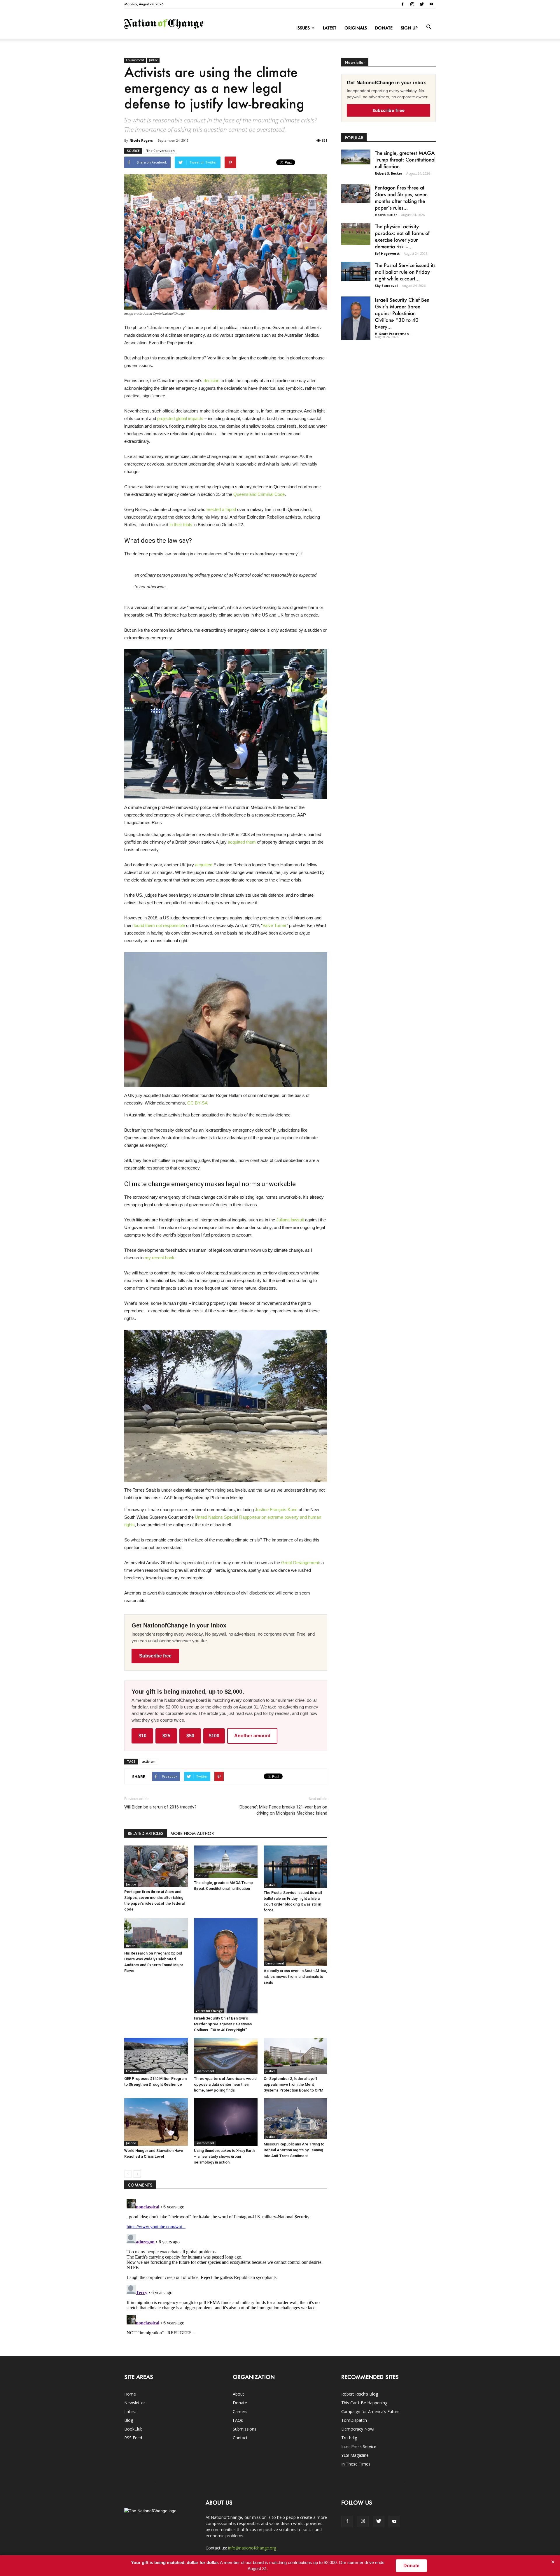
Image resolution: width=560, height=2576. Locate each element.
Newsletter (135, 2403)
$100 (214, 1736)
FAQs (238, 2420)
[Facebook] (402, 4)
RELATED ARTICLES (146, 1833)
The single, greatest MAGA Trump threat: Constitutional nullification (405, 159)
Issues (303, 28)
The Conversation (160, 151)
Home (130, 2394)
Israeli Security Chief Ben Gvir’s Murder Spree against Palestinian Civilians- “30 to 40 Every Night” (223, 2024)
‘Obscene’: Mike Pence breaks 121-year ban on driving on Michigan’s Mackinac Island (283, 1810)
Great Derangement (300, 1563)
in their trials (181, 525)
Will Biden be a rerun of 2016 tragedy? (160, 1807)
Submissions (245, 2429)
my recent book (160, 1258)
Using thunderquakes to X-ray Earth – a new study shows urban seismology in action (224, 2156)
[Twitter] (422, 4)
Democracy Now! (358, 2429)
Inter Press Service (359, 2446)
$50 (190, 1736)
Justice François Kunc (276, 1510)
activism (149, 1761)
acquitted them (242, 842)
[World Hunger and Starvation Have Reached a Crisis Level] (156, 2122)
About (238, 2394)
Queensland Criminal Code (259, 494)
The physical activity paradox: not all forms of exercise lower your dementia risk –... (402, 236)
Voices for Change (209, 2011)
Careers (240, 2411)
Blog (129, 2420)
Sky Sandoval (386, 286)
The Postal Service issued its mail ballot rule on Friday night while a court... (405, 272)
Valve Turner (274, 925)
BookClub (133, 2429)
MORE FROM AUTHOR (192, 1833)
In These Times (356, 2464)
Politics (201, 1875)
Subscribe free (155, 1656)
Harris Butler (386, 215)
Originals (356, 28)
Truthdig (349, 2438)
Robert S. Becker (388, 173)
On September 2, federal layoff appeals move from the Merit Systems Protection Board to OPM (293, 2084)
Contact (240, 2438)
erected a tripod (221, 509)
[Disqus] (226, 2270)
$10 (142, 1736)
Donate (384, 28)
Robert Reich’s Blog (360, 2394)
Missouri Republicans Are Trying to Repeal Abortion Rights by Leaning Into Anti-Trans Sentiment (294, 2150)
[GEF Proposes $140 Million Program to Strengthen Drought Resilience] (156, 2056)
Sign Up (409, 28)
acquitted (204, 865)
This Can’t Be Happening (364, 2403)
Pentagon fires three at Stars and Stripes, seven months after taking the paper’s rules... (401, 197)
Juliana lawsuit (290, 1220)
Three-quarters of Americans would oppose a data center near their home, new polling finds (225, 2084)
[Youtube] (431, 4)
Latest (330, 28)
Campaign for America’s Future (370, 2411)
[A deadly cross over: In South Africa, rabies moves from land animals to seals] (295, 1942)
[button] (429, 27)
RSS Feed (133, 2438)
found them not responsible (159, 925)
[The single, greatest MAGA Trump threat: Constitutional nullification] (226, 1862)
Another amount (252, 1736)
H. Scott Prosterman (392, 334)
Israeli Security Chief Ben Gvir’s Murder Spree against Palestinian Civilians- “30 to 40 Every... (402, 313)
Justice (153, 60)
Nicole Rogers (141, 140)
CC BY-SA (197, 1103)
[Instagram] (412, 4)
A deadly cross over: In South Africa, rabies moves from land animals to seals (295, 1977)
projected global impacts (180, 418)
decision (211, 381)
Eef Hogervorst (387, 253)
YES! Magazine (355, 2455)
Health (131, 1946)
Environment (135, 60)
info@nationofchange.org (252, 2548)
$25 (166, 1736)
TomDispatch (354, 2420)
